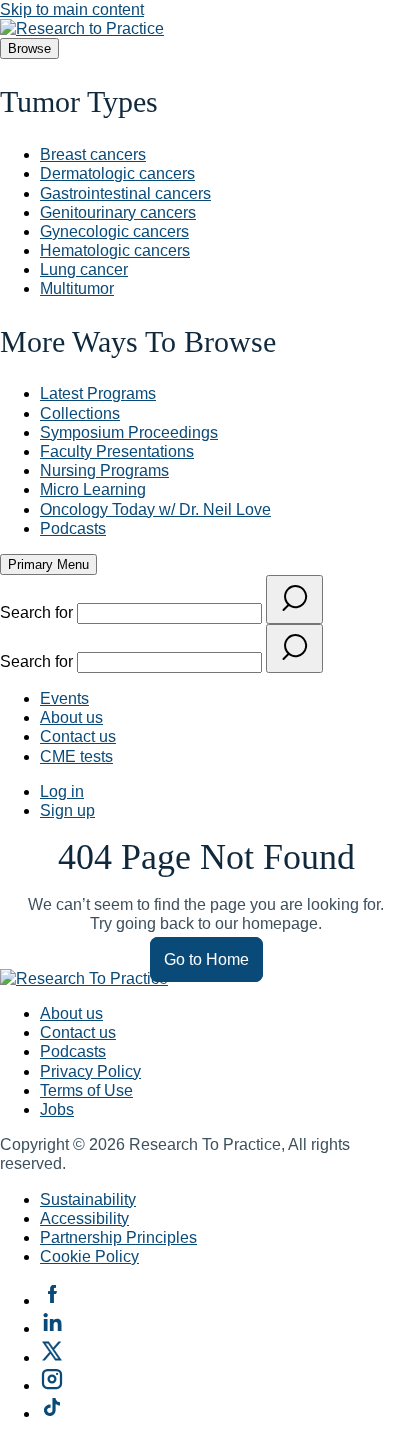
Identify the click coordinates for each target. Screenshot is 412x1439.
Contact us (78, 736)
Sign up (67, 810)
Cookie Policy (89, 1256)
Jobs (57, 1109)
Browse (29, 48)
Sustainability (88, 1199)
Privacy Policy (90, 1071)
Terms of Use (86, 1090)
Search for (38, 612)
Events (64, 698)
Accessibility (84, 1218)
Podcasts (73, 1051)
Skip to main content (72, 9)
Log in (62, 791)
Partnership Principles (118, 1237)
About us (71, 717)
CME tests (76, 756)
